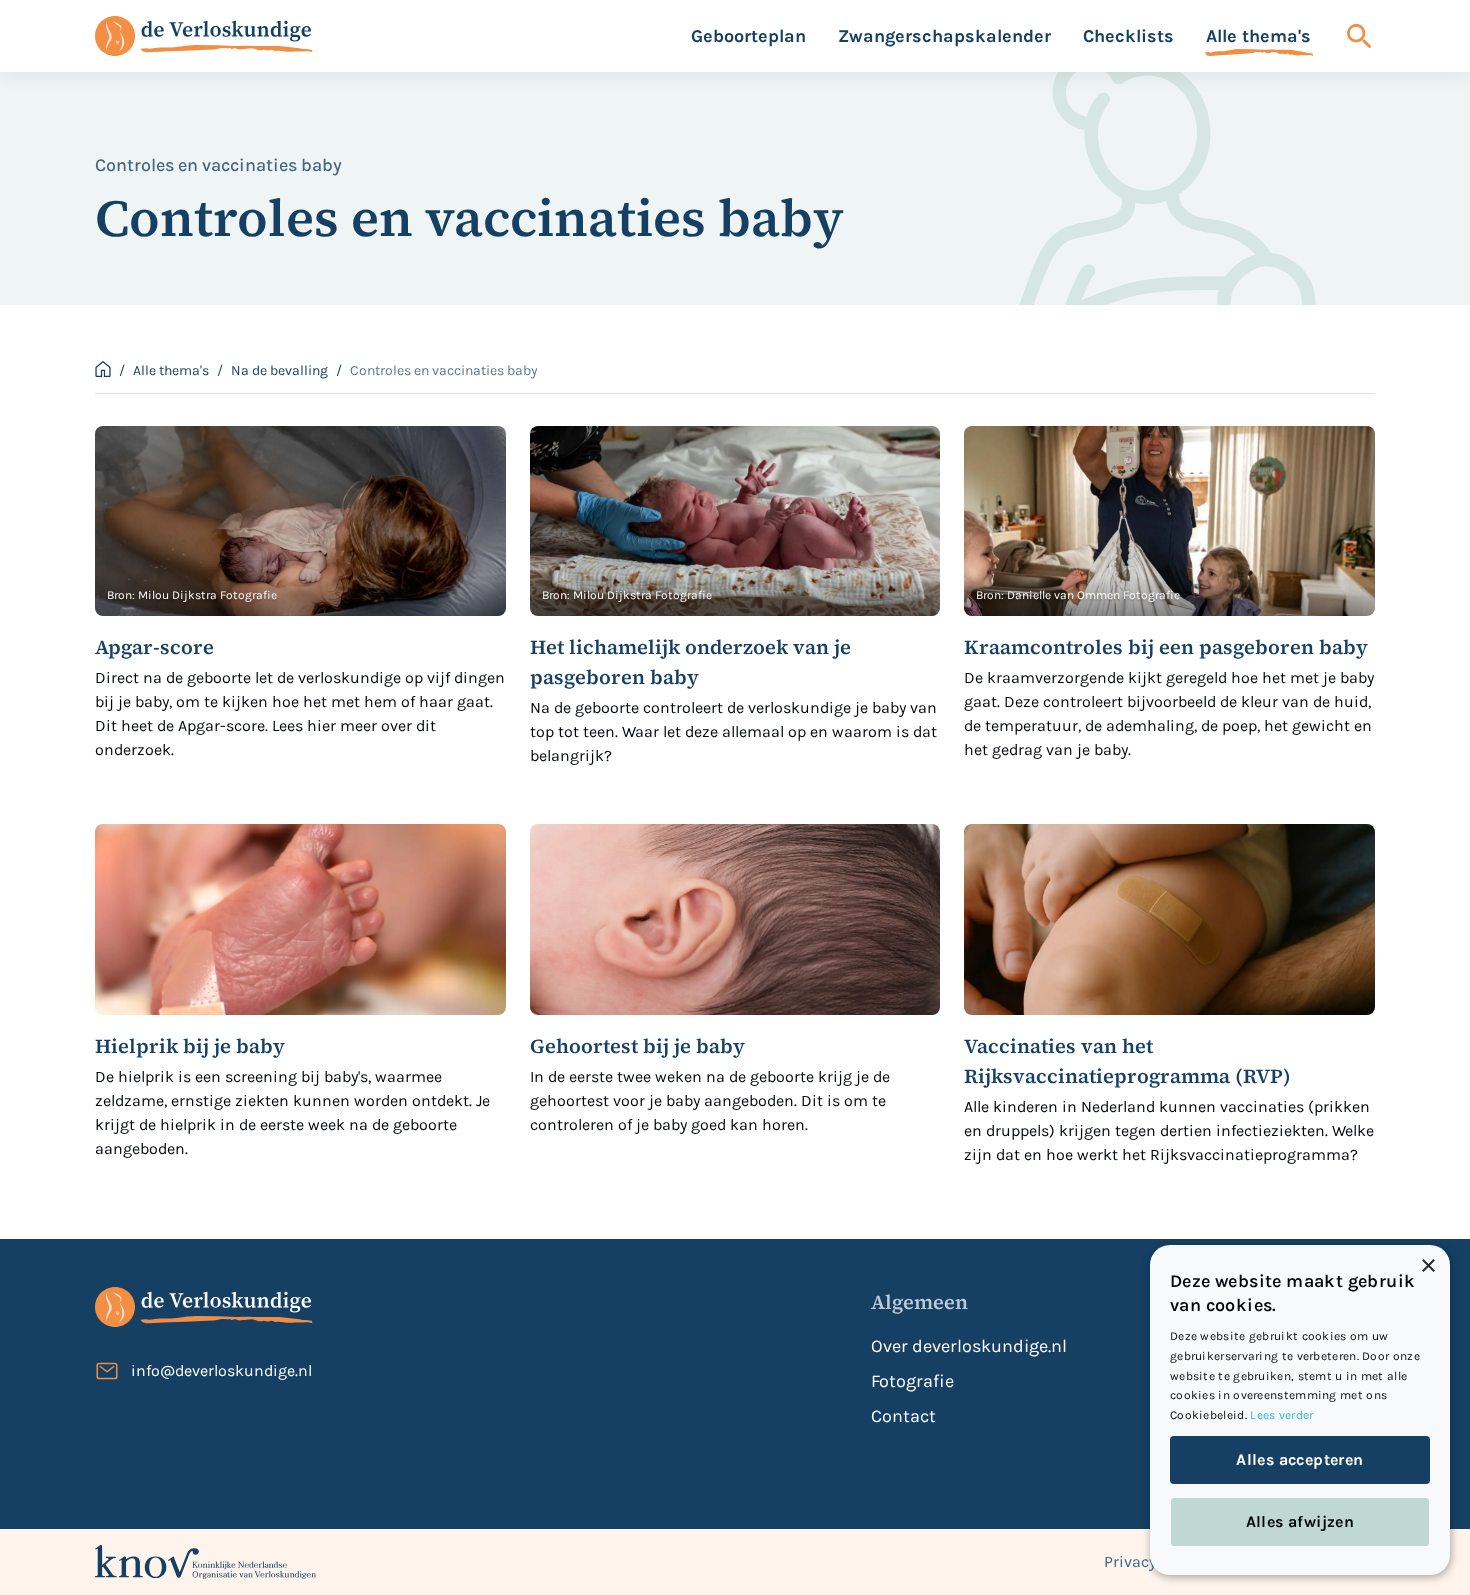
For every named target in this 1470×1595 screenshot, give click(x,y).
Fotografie (912, 1381)
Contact (903, 1416)
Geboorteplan (748, 36)
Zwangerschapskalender (944, 36)
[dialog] (1300, 1410)
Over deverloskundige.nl (969, 1346)
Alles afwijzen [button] (1300, 1521)
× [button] (1427, 1266)
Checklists (1128, 36)
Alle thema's (1258, 36)
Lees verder (1281, 1415)
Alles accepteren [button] (1299, 1459)
